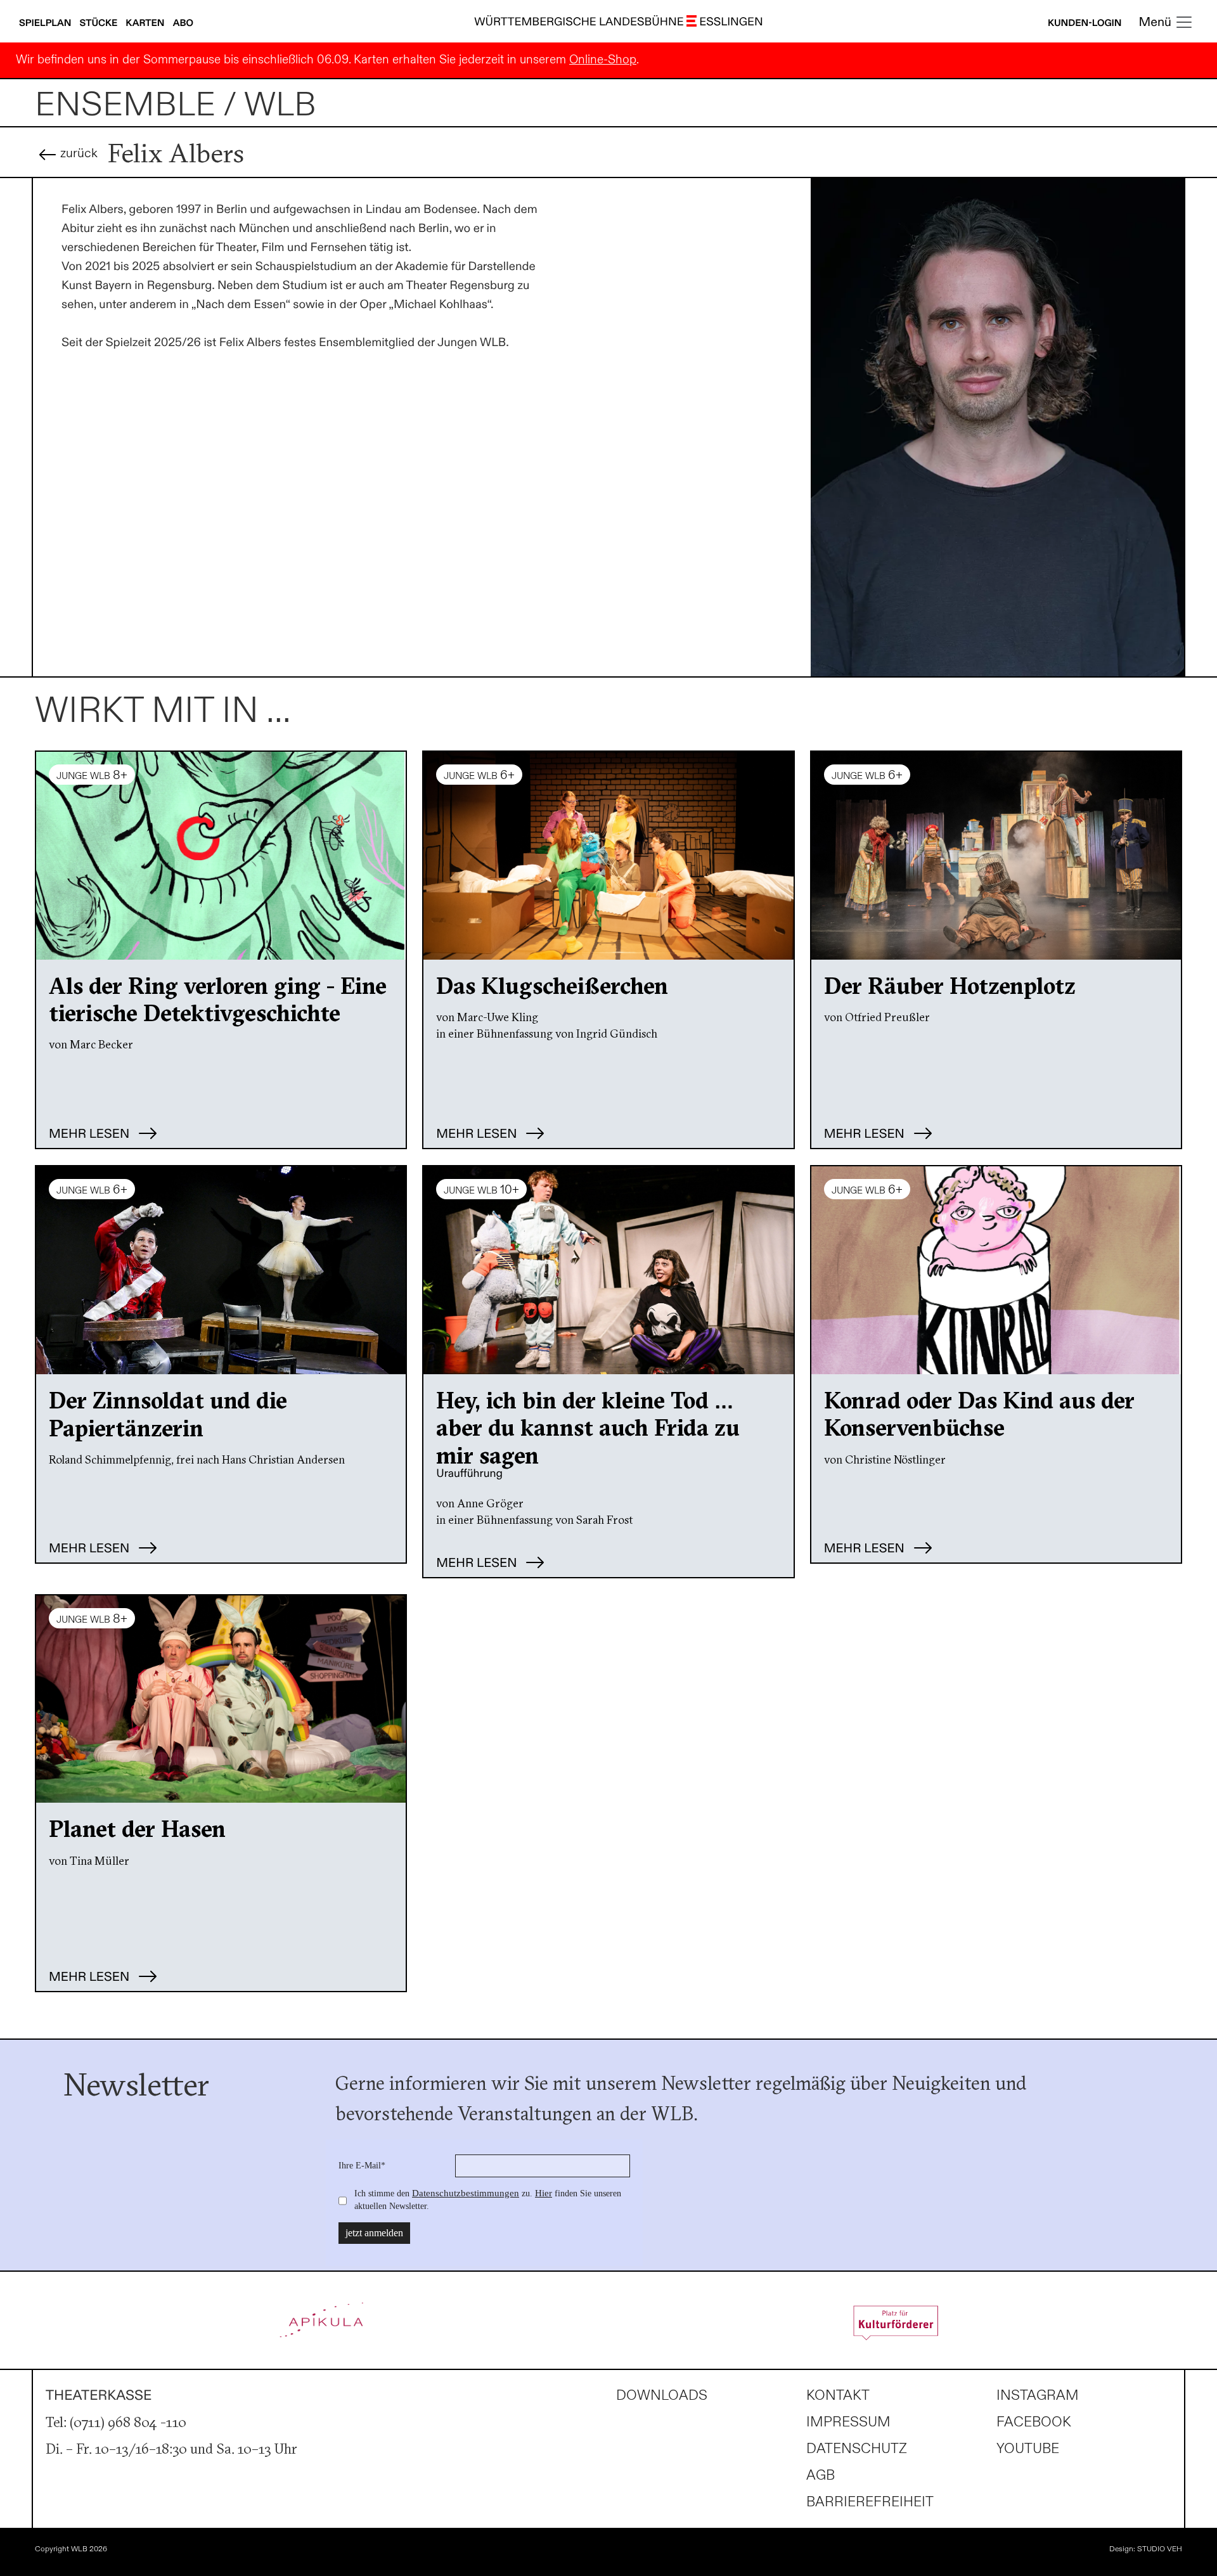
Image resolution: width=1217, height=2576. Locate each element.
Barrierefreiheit (870, 2502)
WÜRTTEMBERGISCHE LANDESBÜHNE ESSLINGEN (619, 23)
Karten (146, 23)
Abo (183, 23)
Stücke (100, 23)
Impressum (848, 2422)
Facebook (1034, 2422)
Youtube (1028, 2449)
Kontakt (838, 2396)
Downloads (662, 2396)
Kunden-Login (1085, 23)
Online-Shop (603, 60)
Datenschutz (857, 2449)
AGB (821, 2476)
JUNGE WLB (92, 775)
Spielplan (46, 23)
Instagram (1038, 2396)
